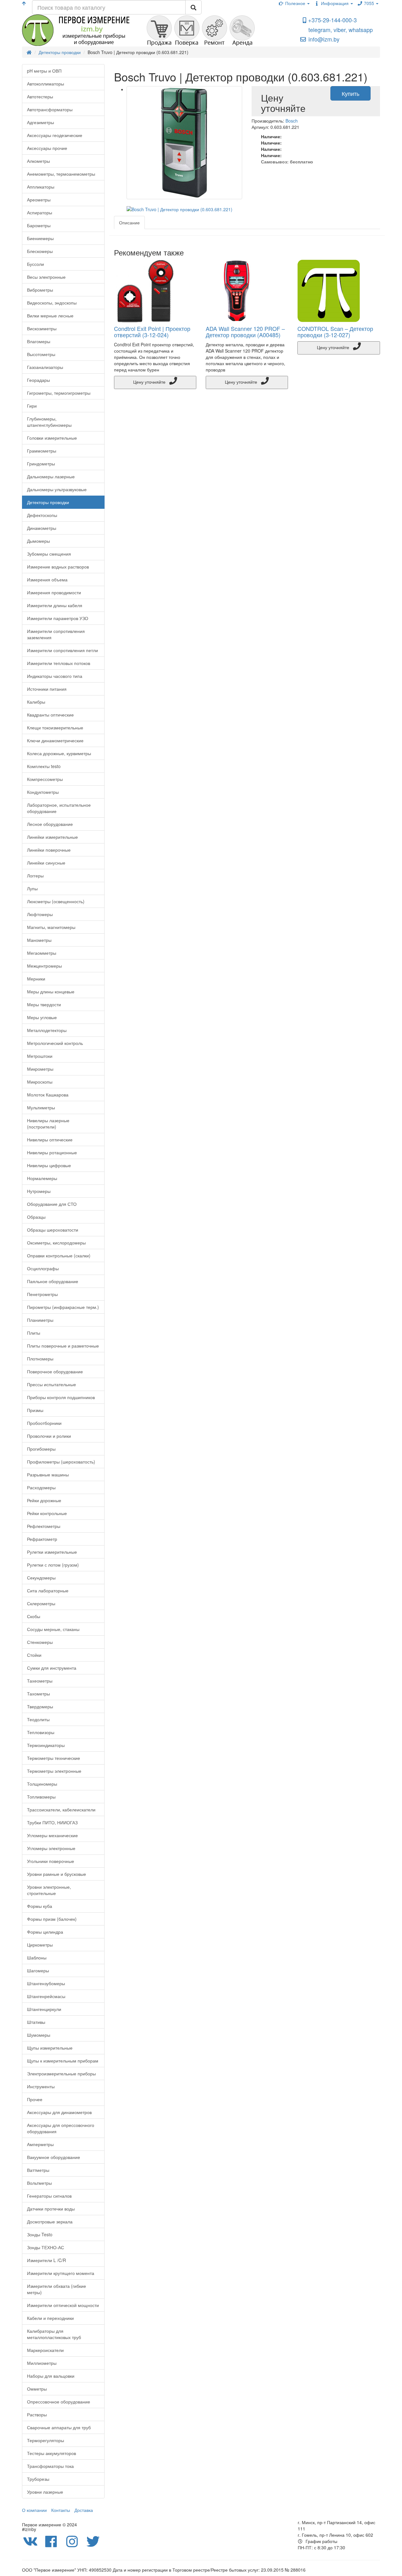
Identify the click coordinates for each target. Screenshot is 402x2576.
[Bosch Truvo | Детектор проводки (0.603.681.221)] (185, 143)
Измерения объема (47, 579)
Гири (32, 406)
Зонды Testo (40, 2234)
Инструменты (41, 2086)
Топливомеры (41, 1797)
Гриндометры (41, 464)
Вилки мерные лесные (50, 316)
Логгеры (35, 876)
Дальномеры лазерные (51, 476)
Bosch (292, 121)
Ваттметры (38, 2170)
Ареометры (39, 200)
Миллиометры (42, 2363)
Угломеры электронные (51, 1848)
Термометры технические (54, 1758)
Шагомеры (38, 1970)
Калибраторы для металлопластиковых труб (54, 2334)
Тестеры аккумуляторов (52, 2453)
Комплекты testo (44, 766)
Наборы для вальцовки (51, 2376)
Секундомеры (41, 1578)
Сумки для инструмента (52, 1668)
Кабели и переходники (50, 2318)
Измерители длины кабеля (55, 605)
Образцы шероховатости (53, 1230)
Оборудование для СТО (52, 1204)
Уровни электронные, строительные (49, 1890)
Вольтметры (39, 2183)
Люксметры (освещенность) (56, 901)
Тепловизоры (41, 1732)
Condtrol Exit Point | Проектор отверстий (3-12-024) (152, 332)
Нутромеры (39, 1191)
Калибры (36, 702)
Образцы (36, 1217)
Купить (350, 93)
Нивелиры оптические (50, 1140)
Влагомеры (39, 341)
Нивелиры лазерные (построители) (48, 1123)
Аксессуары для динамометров (59, 2112)
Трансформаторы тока (50, 2466)
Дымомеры (38, 541)
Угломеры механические (52, 1835)
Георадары (38, 380)
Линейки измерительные (52, 837)
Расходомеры (41, 1487)
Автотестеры (40, 96)
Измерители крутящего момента (61, 2273)
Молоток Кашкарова (48, 1095)
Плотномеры (40, 1359)
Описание (129, 222)
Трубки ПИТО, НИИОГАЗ (52, 1822)
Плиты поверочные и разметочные (63, 1346)
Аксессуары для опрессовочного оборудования (61, 2128)
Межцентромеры (44, 966)
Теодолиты (38, 1719)
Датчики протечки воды (51, 2209)
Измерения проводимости (54, 592)
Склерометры (41, 1603)
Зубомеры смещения (49, 554)
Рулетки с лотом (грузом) (53, 1565)
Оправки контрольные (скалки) (59, 1255)
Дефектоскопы (42, 515)
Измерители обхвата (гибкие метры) (57, 2289)
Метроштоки (40, 1056)
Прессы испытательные (52, 1384)
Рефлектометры (44, 1526)
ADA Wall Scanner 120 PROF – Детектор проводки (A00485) (245, 332)
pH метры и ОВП (44, 71)
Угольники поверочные (51, 1861)
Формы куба (40, 1906)
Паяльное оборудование (53, 1281)
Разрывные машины (48, 1475)
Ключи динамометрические (55, 740)
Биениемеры (40, 238)
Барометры (39, 225)
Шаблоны (37, 1958)
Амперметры (40, 2144)
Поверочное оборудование (55, 1371)
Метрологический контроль (55, 1043)
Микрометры (40, 1069)
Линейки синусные (46, 863)
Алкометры (38, 161)
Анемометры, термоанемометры (61, 174)
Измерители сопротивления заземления (56, 634)
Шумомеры (39, 2035)
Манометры (39, 940)
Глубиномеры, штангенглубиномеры (49, 422)
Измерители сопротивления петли (62, 650)
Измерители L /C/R (46, 2260)
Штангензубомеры (46, 1983)
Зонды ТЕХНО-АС (46, 2247)
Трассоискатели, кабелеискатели (61, 1810)
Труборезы (38, 2479)
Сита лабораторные (48, 1590)
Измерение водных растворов (58, 567)
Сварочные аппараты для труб (59, 2427)
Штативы (36, 2022)
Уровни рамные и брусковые (57, 1874)
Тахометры (38, 1694)
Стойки (34, 1655)
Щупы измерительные (50, 2048)
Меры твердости (44, 1004)
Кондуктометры (43, 792)
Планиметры (40, 1320)
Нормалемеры (42, 1178)
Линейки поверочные (49, 850)
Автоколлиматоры (46, 84)
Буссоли (35, 264)
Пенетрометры (42, 1294)
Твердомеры (40, 1706)
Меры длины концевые (51, 991)
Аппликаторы (41, 187)
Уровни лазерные (45, 2492)
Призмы (35, 1410)
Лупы (32, 888)
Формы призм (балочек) (52, 1919)
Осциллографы (43, 1268)
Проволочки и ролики (49, 1436)
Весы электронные (46, 277)
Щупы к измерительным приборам (63, 2061)
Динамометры (42, 528)
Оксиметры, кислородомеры (56, 1243)
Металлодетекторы (47, 1030)
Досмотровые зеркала (50, 2222)
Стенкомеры (40, 1642)
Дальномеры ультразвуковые (57, 489)
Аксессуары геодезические (55, 135)
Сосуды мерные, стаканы (53, 1629)
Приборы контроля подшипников (61, 1397)
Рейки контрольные (47, 1513)
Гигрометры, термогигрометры (59, 393)
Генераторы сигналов (49, 2196)
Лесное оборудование (50, 824)
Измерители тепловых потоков (59, 663)
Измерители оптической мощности (63, 2305)
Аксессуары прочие (47, 148)
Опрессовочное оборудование (59, 2402)
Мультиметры (41, 1107)
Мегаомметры (42, 953)
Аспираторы (40, 212)
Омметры (37, 2389)
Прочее (35, 2099)
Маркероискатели (45, 2350)
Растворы (37, 2414)
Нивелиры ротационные (52, 1152)
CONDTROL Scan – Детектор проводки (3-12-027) (335, 332)
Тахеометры (40, 1681)
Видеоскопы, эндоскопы (52, 303)
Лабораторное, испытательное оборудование (59, 808)
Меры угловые (42, 1017)
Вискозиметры (42, 328)
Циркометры (40, 1945)
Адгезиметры (41, 122)
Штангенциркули (44, 2009)
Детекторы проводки (48, 502)
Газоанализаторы (45, 367)
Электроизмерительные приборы (61, 2073)
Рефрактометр (42, 1539)
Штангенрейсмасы (46, 1996)
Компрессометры (45, 779)
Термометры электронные (54, 1771)
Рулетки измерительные (52, 1552)
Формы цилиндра (45, 1932)
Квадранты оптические (50, 715)
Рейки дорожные (44, 1500)
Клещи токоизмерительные (55, 728)
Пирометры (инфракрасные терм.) (63, 1307)
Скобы (34, 1616)
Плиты (34, 1333)
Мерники (36, 979)
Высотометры (41, 354)
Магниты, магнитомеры (51, 927)
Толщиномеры (42, 1784)
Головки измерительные (52, 438)
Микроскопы (40, 1082)
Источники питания (47, 689)
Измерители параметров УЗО (58, 618)
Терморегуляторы (46, 2440)
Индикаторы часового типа (55, 676)
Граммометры (42, 451)
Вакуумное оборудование (54, 2157)
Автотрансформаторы (50, 109)
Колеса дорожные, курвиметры (59, 753)
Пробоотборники (44, 1423)
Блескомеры (40, 251)
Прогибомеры (41, 1449)
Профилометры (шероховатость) (61, 1462)
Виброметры (40, 290)
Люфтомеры (40, 914)
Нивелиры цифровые (49, 1165)
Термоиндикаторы (46, 1745)
